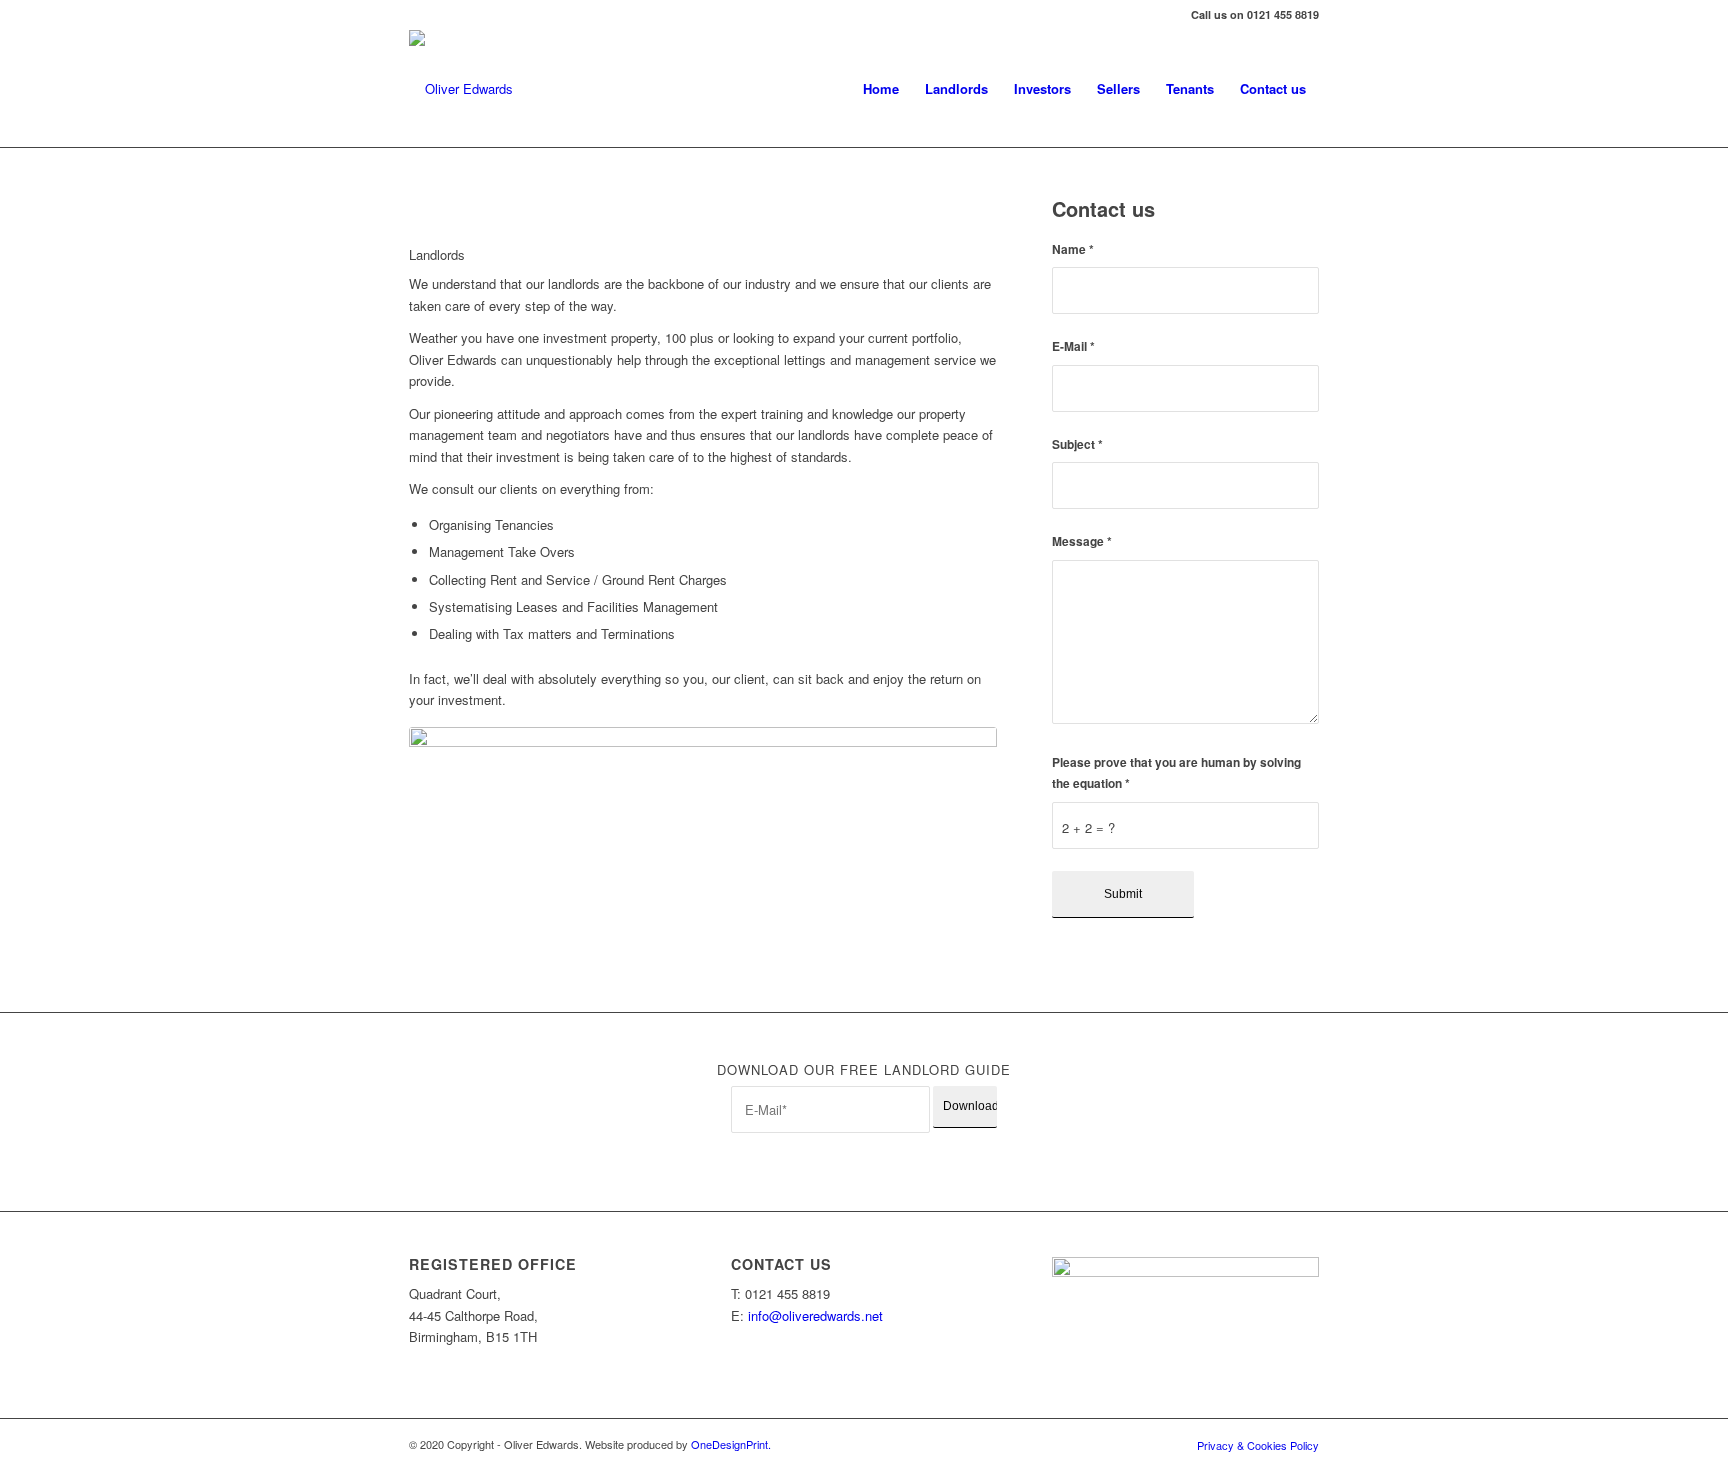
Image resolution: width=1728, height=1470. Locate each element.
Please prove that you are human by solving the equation (1176, 773)
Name (1073, 249)
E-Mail (1073, 346)
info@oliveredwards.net (815, 1315)
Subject (1077, 444)
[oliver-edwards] (461, 89)
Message (1082, 541)
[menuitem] (881, 89)
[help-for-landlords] (703, 844)
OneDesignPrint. (731, 1444)
